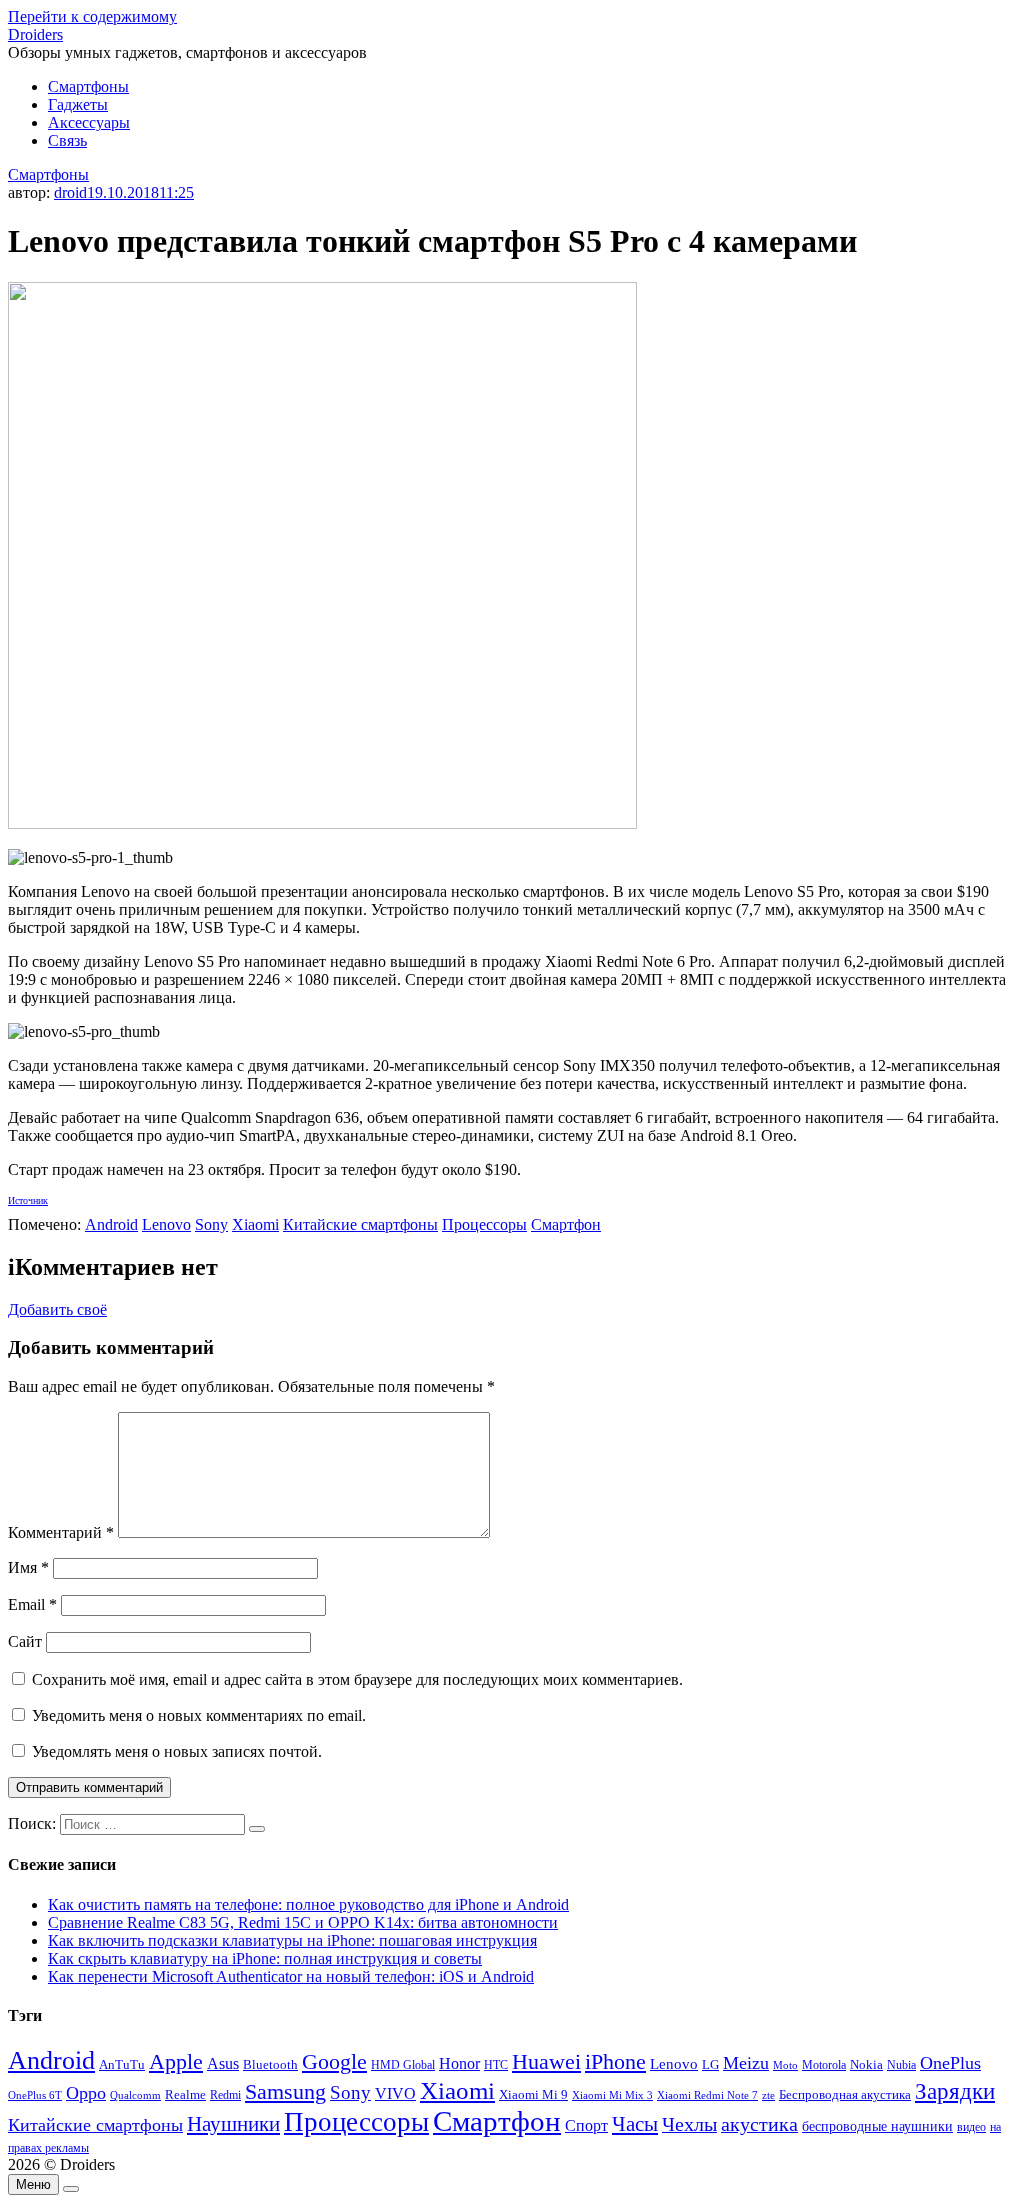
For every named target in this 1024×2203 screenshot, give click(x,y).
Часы (635, 2124)
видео (971, 2127)
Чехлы (689, 2124)
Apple (176, 2061)
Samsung (285, 2091)
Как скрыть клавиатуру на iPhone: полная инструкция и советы (265, 1958)
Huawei (546, 2061)
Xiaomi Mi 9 (533, 2095)
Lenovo (166, 1224)
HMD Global (403, 2065)
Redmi (225, 2095)
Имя (28, 1567)
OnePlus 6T (35, 2095)
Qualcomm (135, 2095)
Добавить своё (57, 1309)
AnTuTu (122, 2065)
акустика (759, 2124)
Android (111, 1224)
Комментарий (61, 1532)
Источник (28, 1200)
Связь (67, 140)
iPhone (615, 2061)
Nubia (901, 2065)
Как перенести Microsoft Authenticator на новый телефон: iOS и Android (291, 1976)
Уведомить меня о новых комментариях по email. (199, 1715)
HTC (496, 2065)
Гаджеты (78, 104)
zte (768, 2095)
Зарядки (955, 2091)
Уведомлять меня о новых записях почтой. (177, 1751)
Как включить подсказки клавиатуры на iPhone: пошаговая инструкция (292, 1940)
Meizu (746, 2063)
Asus (223, 2063)
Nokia (866, 2064)
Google (334, 2062)
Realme (185, 2095)
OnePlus (950, 2063)
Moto (785, 2065)
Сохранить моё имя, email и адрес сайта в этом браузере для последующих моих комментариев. (357, 1679)
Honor (459, 2063)
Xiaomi (255, 1224)
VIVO (395, 2093)
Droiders (35, 34)
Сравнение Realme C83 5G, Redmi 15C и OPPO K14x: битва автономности (303, 1922)
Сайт (25, 1641)
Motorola (824, 2065)
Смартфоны (88, 86)
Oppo (86, 2093)
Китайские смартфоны (360, 1224)
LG (710, 2064)
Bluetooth (270, 2065)
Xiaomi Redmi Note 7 (707, 2095)
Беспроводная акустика (845, 2094)
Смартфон (566, 1224)
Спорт (586, 2125)
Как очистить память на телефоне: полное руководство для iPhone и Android (308, 1904)
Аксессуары (89, 122)
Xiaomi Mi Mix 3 (612, 2095)
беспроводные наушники (877, 2126)
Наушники (233, 2124)
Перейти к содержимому (92, 16)
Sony (211, 1224)
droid (70, 192)
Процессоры (484, 1224)
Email (32, 1604)
